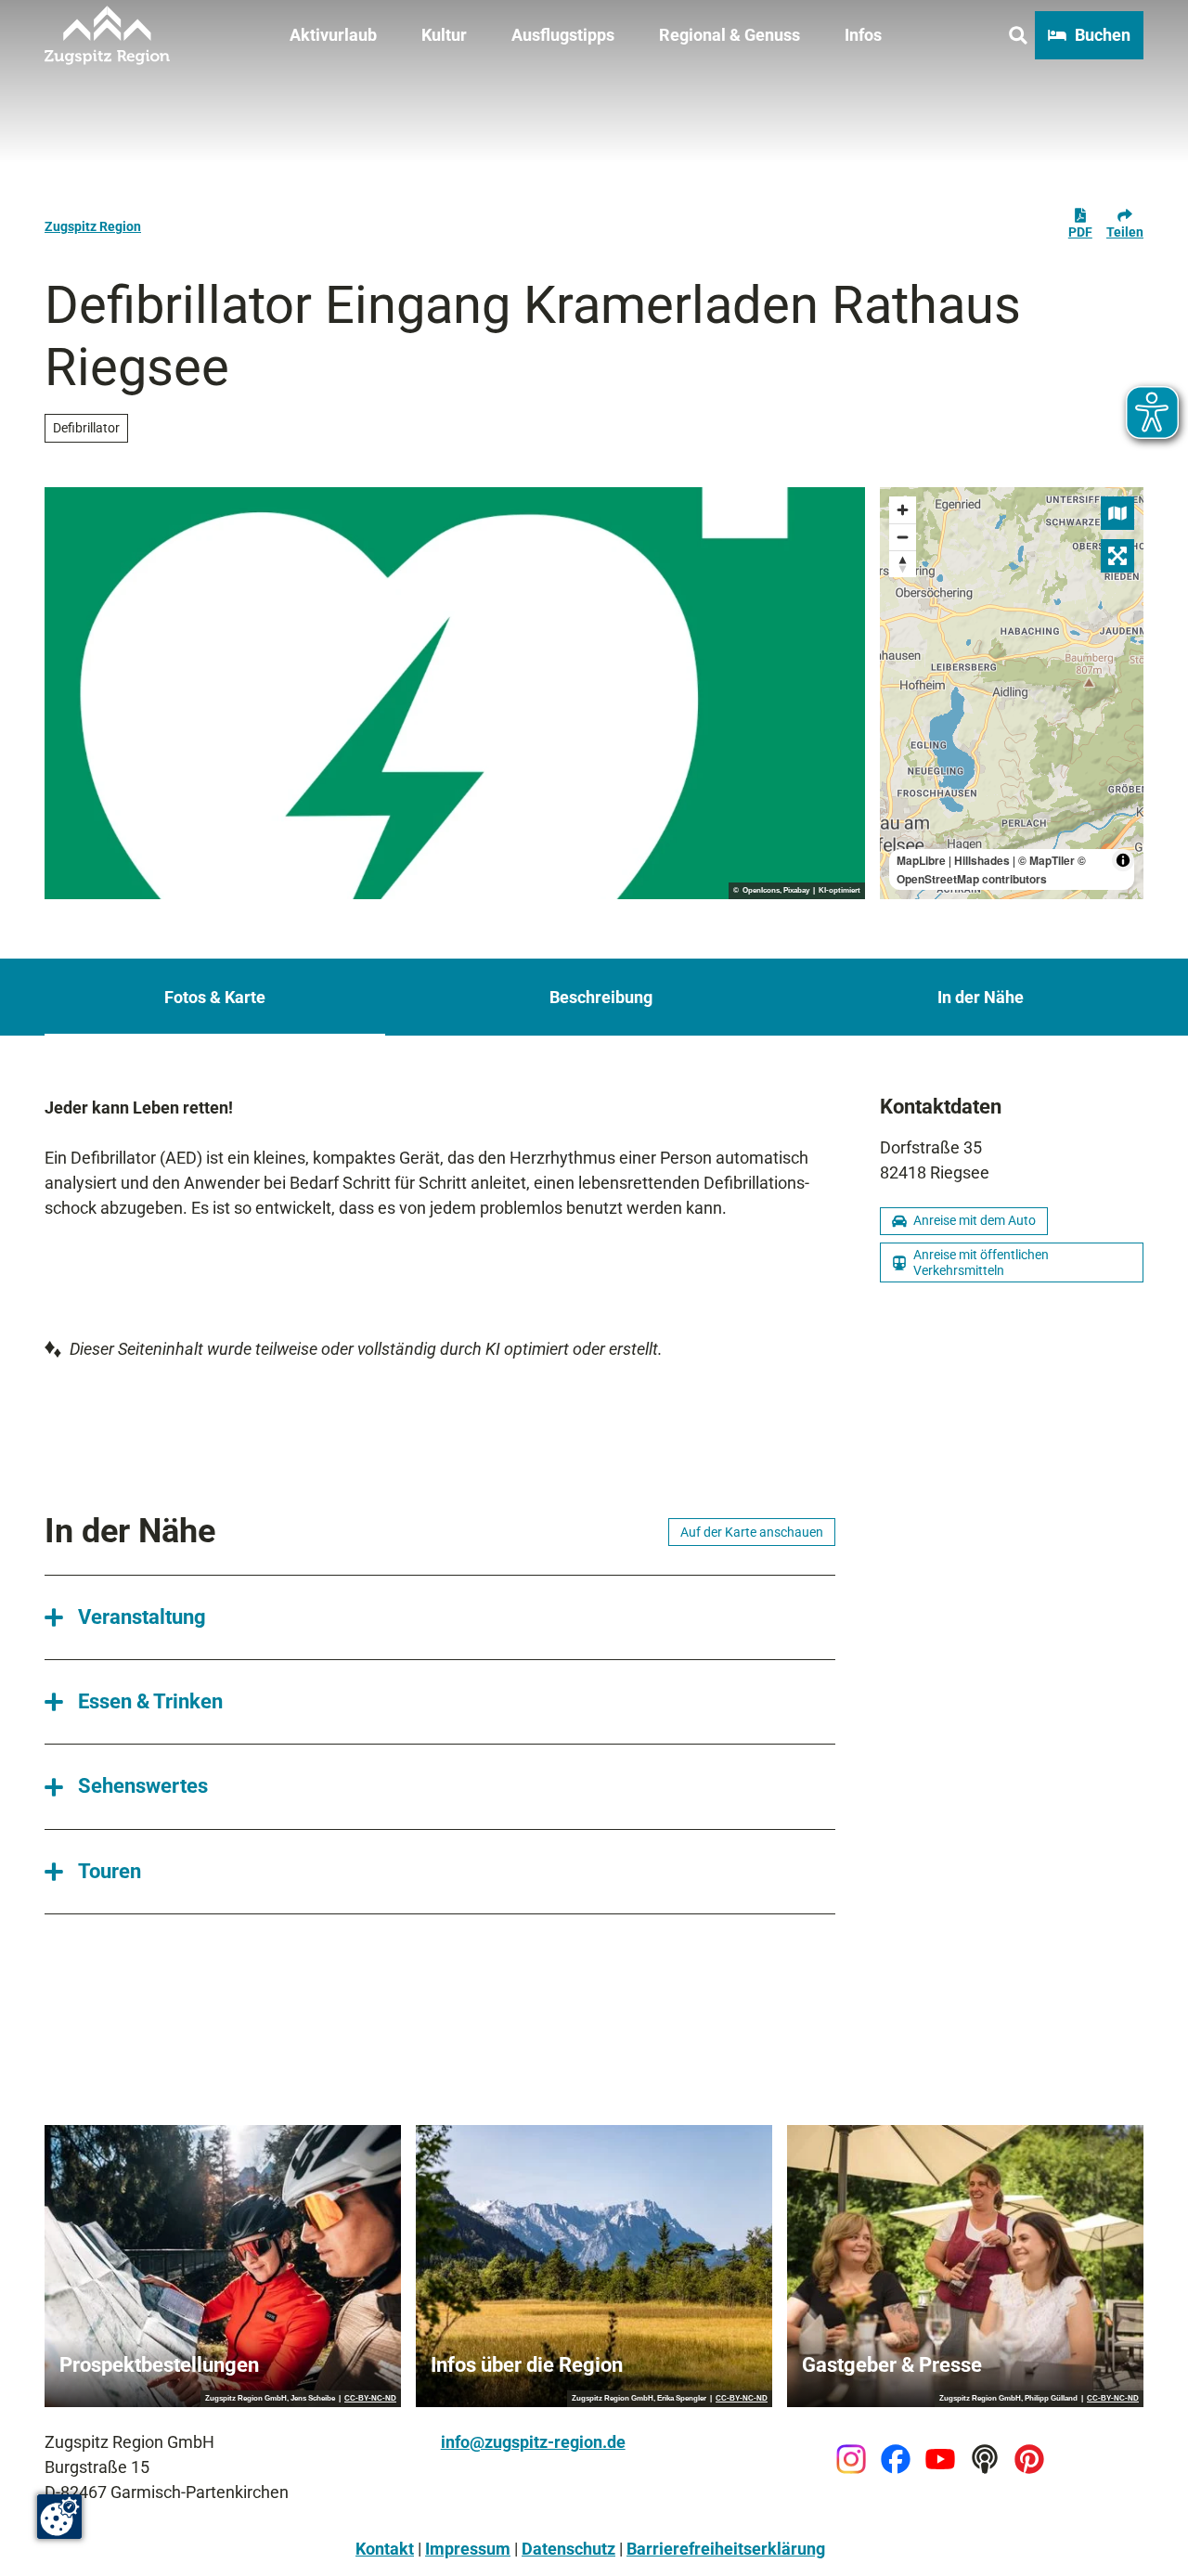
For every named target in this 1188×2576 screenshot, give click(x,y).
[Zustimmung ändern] (59, 2517)
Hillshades (982, 860)
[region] (1012, 693)
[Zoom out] (903, 537)
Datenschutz (568, 2549)
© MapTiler (1046, 860)
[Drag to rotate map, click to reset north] (903, 564)
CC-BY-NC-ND (370, 2399)
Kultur (444, 35)
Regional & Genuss (730, 35)
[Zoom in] (903, 510)
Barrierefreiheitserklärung (726, 2549)
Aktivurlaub (333, 35)
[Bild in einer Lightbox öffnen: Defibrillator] (455, 693)
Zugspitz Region (93, 226)
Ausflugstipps (563, 35)
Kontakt (385, 2549)
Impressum (468, 2549)
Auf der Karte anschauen (752, 1532)
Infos (863, 35)
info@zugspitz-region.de (533, 2442)
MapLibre (921, 860)
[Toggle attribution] (1123, 860)
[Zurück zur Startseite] (107, 35)
